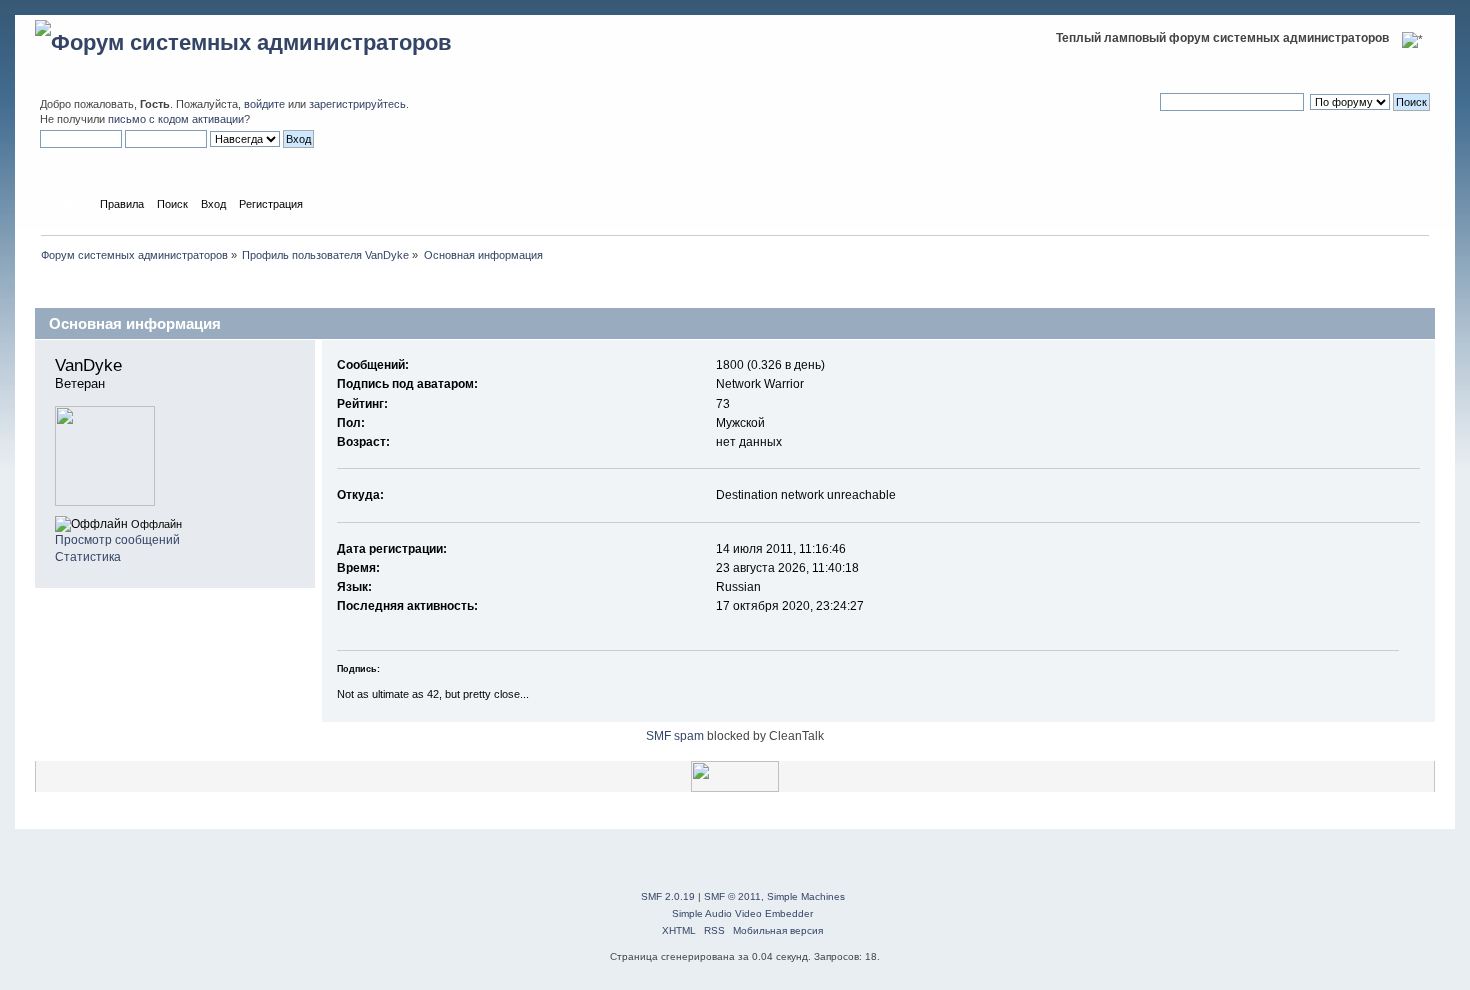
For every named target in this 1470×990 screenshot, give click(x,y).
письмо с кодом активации (176, 119)
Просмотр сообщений (117, 540)
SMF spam (675, 736)
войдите (264, 104)
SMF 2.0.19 (668, 896)
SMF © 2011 (732, 896)
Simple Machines (806, 896)
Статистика (88, 557)
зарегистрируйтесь (357, 104)
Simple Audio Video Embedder (742, 913)
